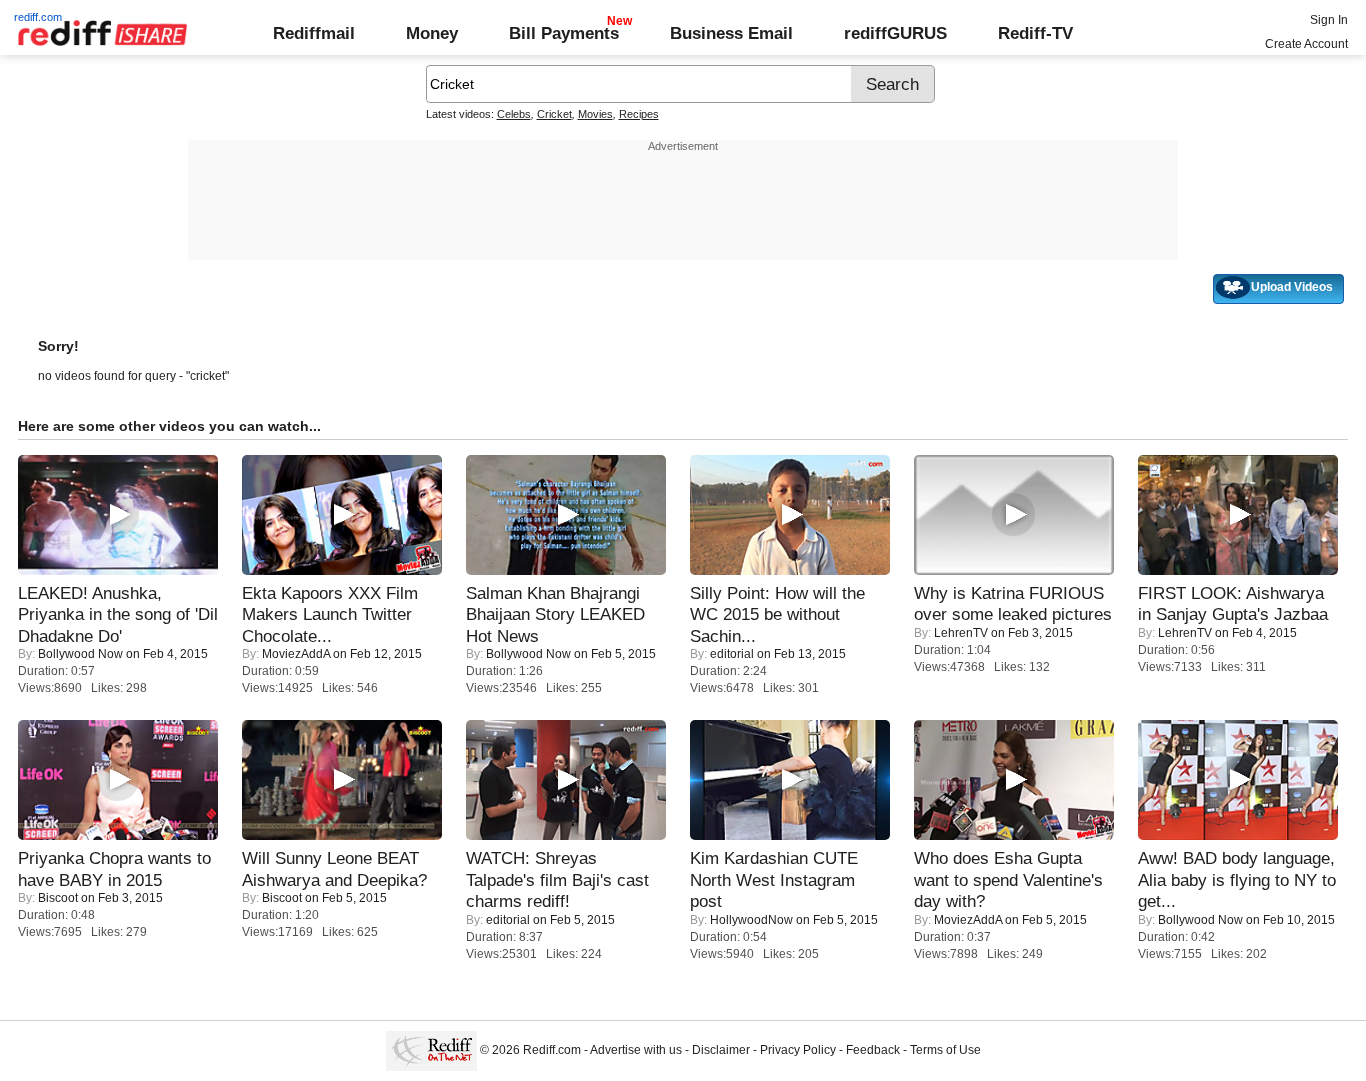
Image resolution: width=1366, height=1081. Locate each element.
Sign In (1329, 20)
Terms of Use (945, 1050)
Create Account (1306, 44)
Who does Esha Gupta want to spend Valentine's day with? (1008, 879)
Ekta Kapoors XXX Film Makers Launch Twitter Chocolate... (330, 614)
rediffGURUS (895, 33)
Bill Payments (564, 33)
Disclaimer (721, 1050)
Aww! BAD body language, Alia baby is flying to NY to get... (1237, 879)
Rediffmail (314, 33)
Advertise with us (636, 1050)
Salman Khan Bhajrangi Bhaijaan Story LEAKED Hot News (555, 614)
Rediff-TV (1035, 33)
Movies (595, 114)
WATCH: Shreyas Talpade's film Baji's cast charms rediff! (557, 879)
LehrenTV (961, 633)
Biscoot (58, 898)
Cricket (554, 114)
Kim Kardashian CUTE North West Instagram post (774, 879)
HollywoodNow (751, 920)
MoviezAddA (296, 654)
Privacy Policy (798, 1050)
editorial (732, 654)
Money (432, 33)
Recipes (639, 114)
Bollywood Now (80, 654)
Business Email (731, 33)
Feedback (873, 1050)
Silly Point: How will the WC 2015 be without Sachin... (777, 614)
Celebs (514, 114)
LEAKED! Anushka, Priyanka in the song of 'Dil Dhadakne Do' (118, 614)
